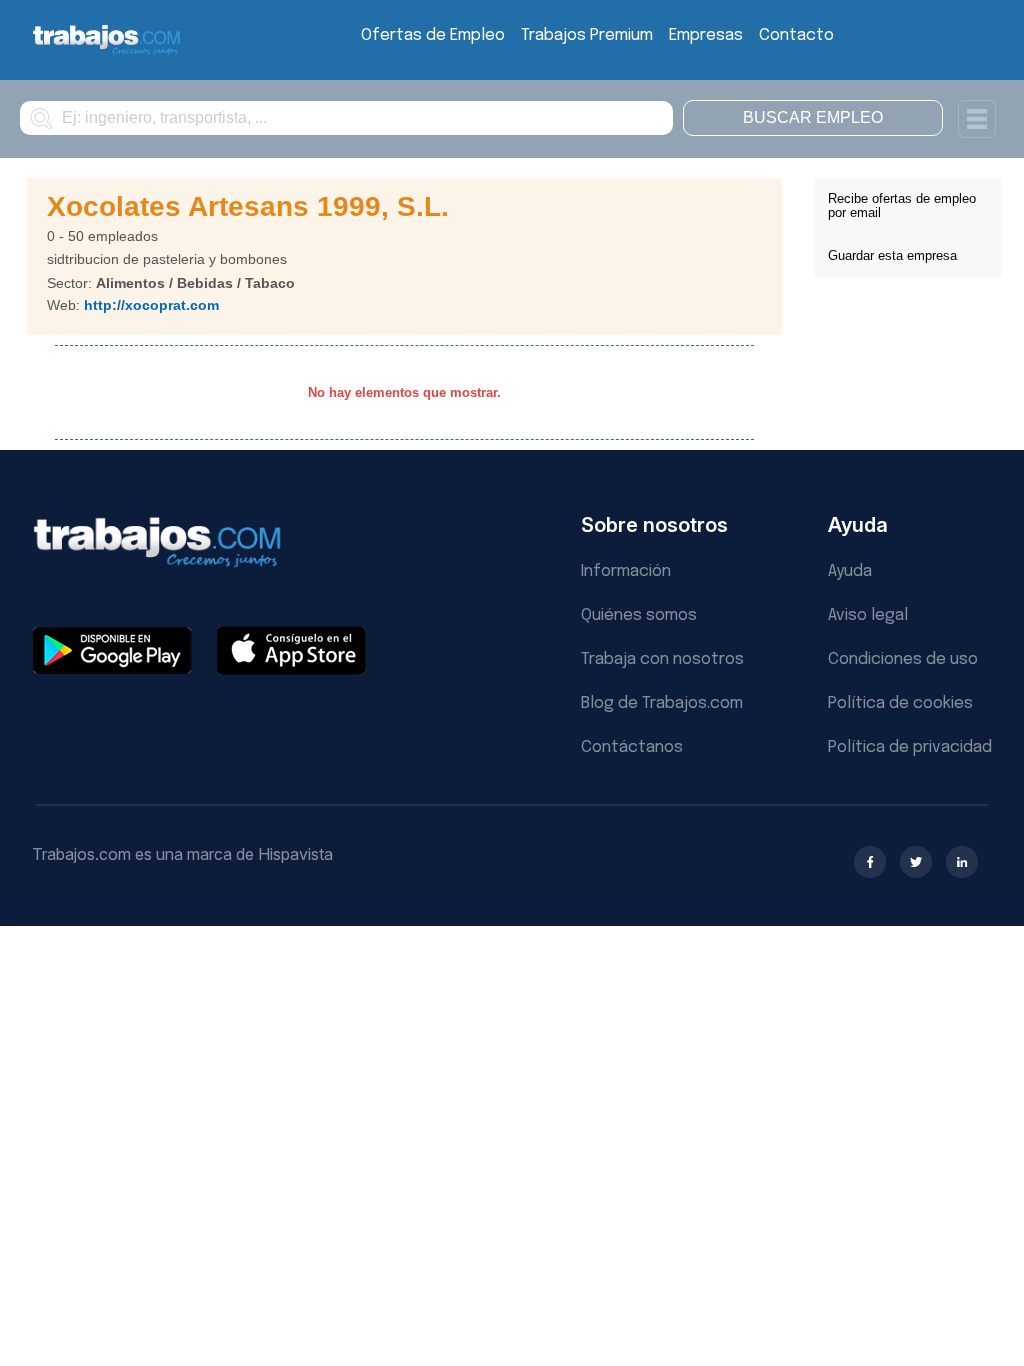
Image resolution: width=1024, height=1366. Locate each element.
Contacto (796, 35)
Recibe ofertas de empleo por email (902, 205)
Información (626, 571)
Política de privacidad (910, 747)
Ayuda (850, 571)
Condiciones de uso (903, 659)
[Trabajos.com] (107, 52)
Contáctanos (632, 747)
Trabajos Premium (587, 35)
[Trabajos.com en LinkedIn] (962, 862)
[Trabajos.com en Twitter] (916, 862)
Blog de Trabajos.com (662, 703)
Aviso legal (868, 615)
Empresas (706, 35)
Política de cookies (900, 703)
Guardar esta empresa (892, 255)
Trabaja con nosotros (662, 659)
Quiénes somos (639, 615)
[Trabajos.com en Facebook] (870, 862)
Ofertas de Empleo (433, 35)
